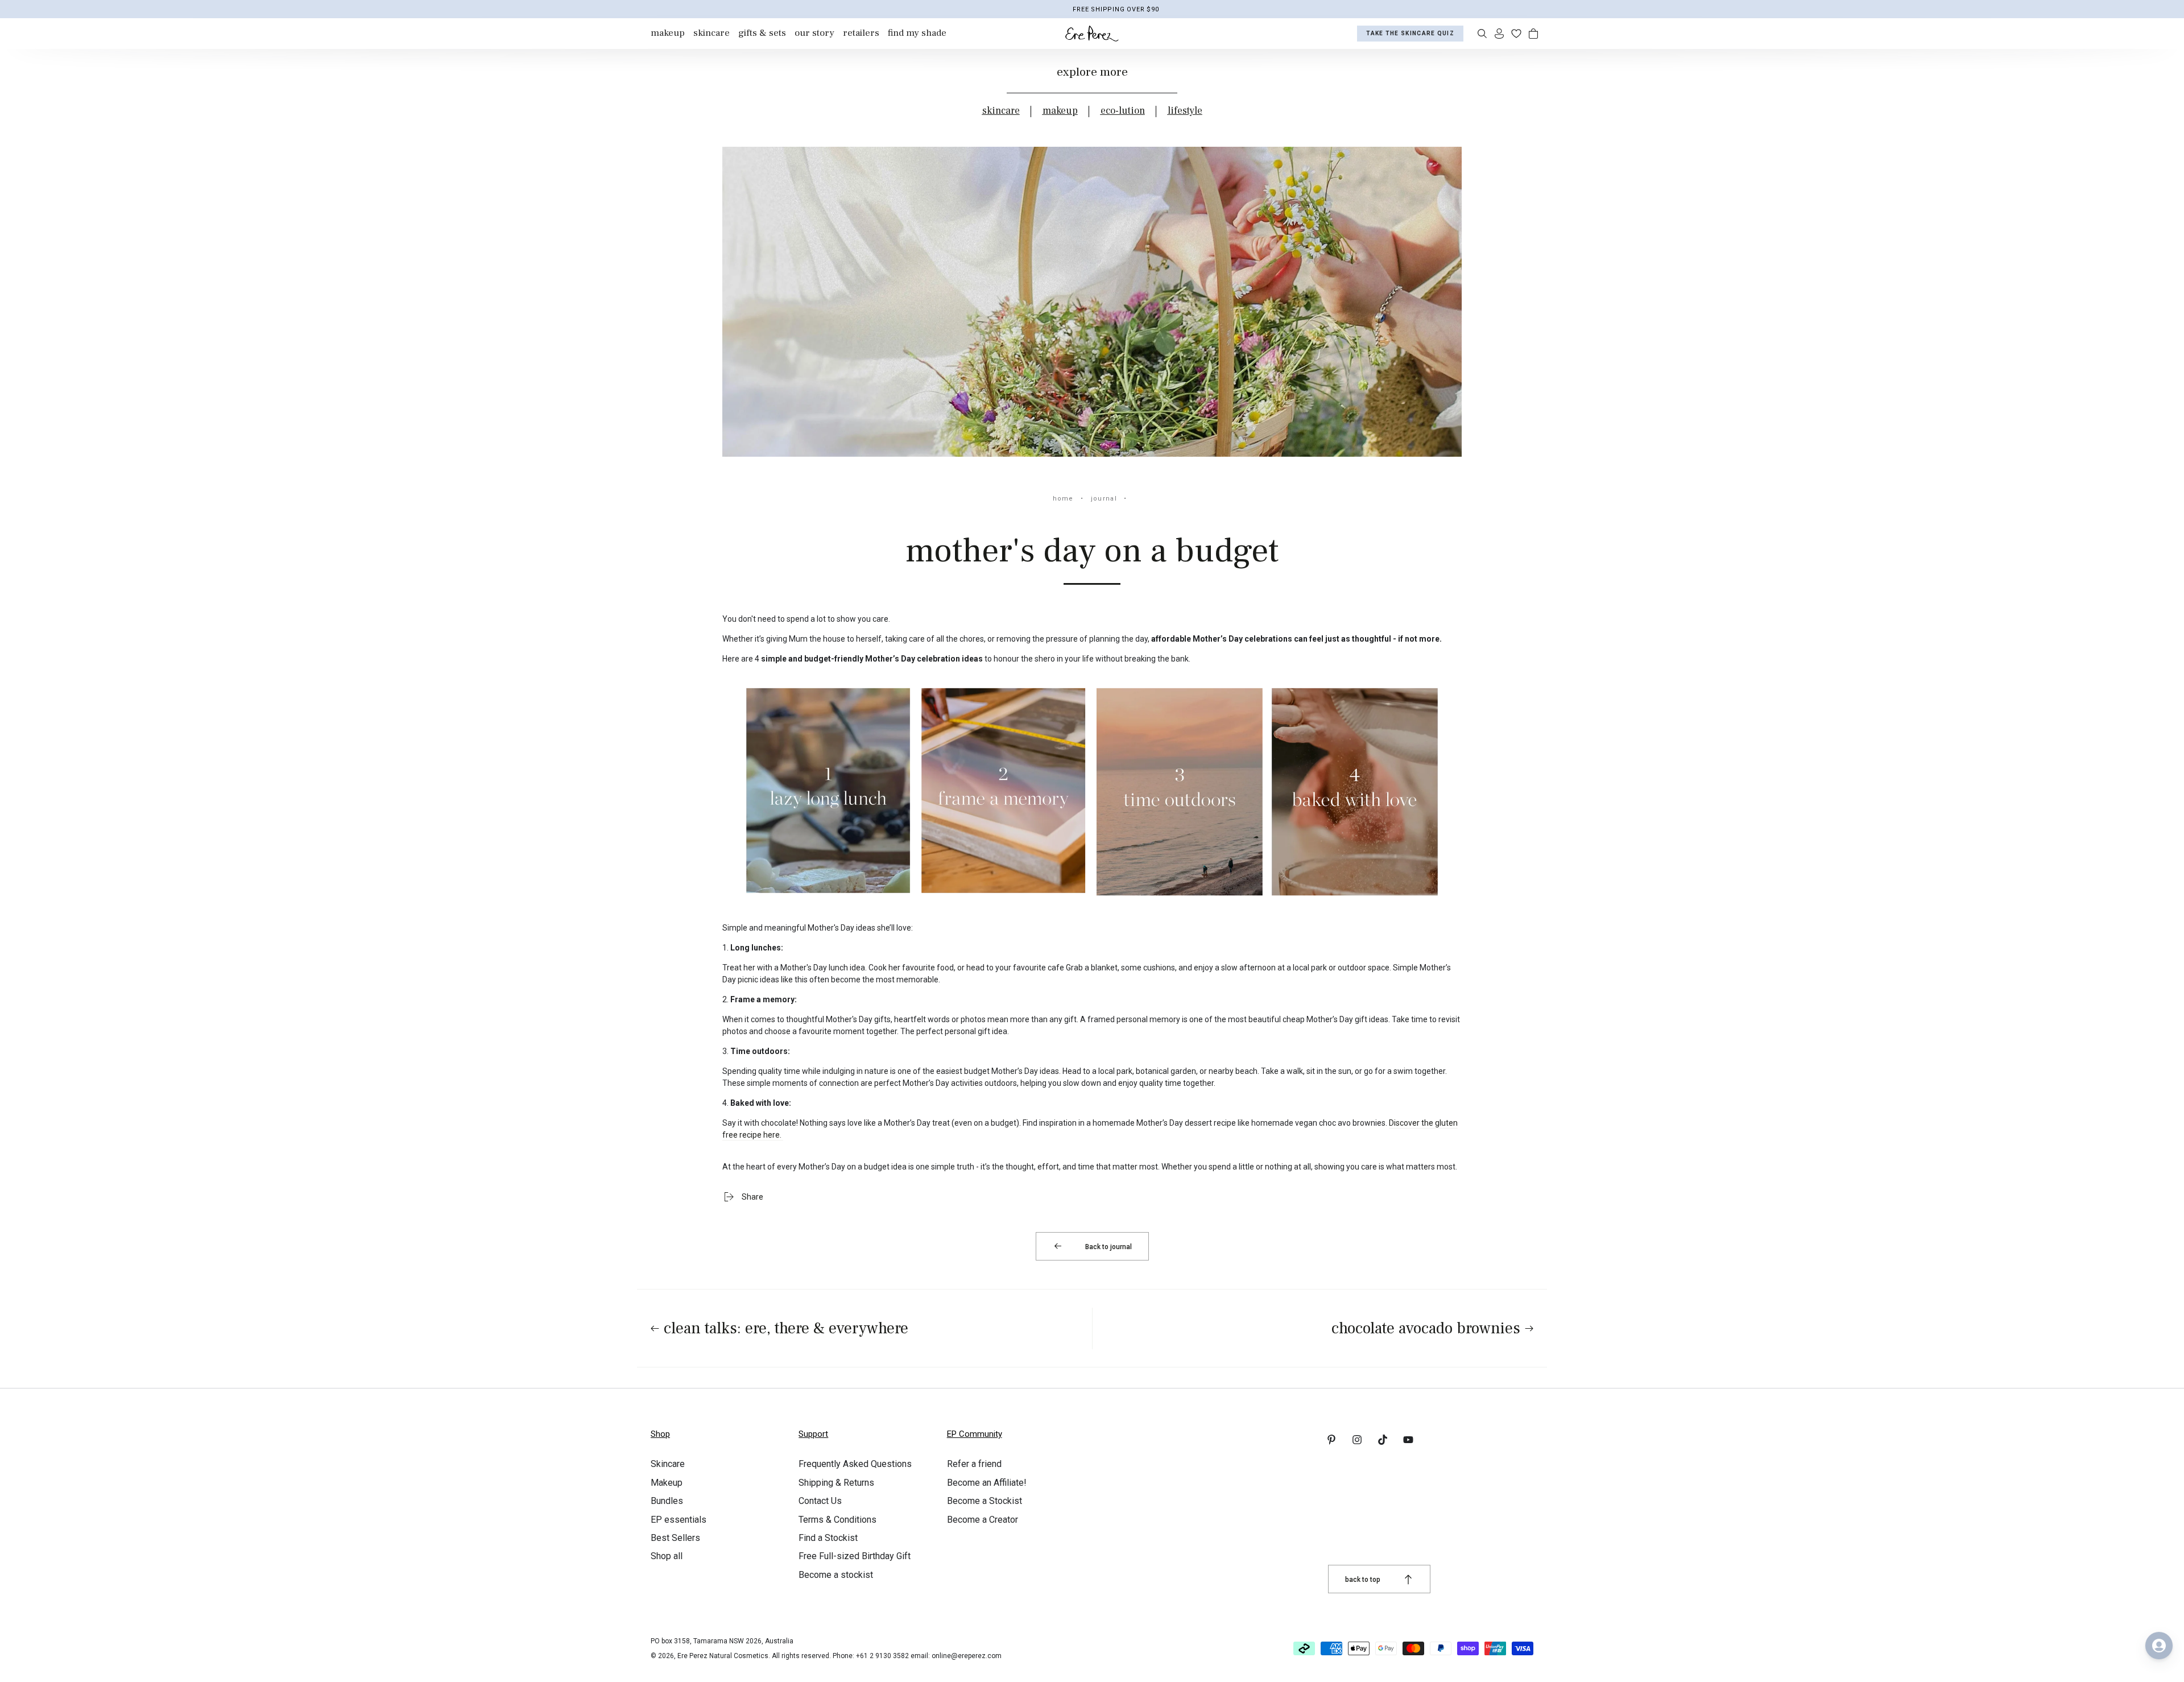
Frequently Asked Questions (855, 1464)
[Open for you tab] (2159, 1646)
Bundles (667, 1501)
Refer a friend (974, 1464)
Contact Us (820, 1501)
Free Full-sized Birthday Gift (855, 1556)
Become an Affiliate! (987, 1483)
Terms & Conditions (837, 1520)
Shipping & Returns (836, 1483)
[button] (1482, 34)
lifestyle (1185, 111)
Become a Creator (983, 1520)
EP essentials (679, 1520)
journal (1104, 499)
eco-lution (1123, 111)
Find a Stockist (828, 1538)
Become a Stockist (985, 1501)
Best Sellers (675, 1538)
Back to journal (1108, 1247)
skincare (1001, 111)
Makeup (667, 1483)
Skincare (668, 1464)
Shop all (667, 1556)
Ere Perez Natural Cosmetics (723, 1656)
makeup (1060, 111)
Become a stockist (836, 1575)
